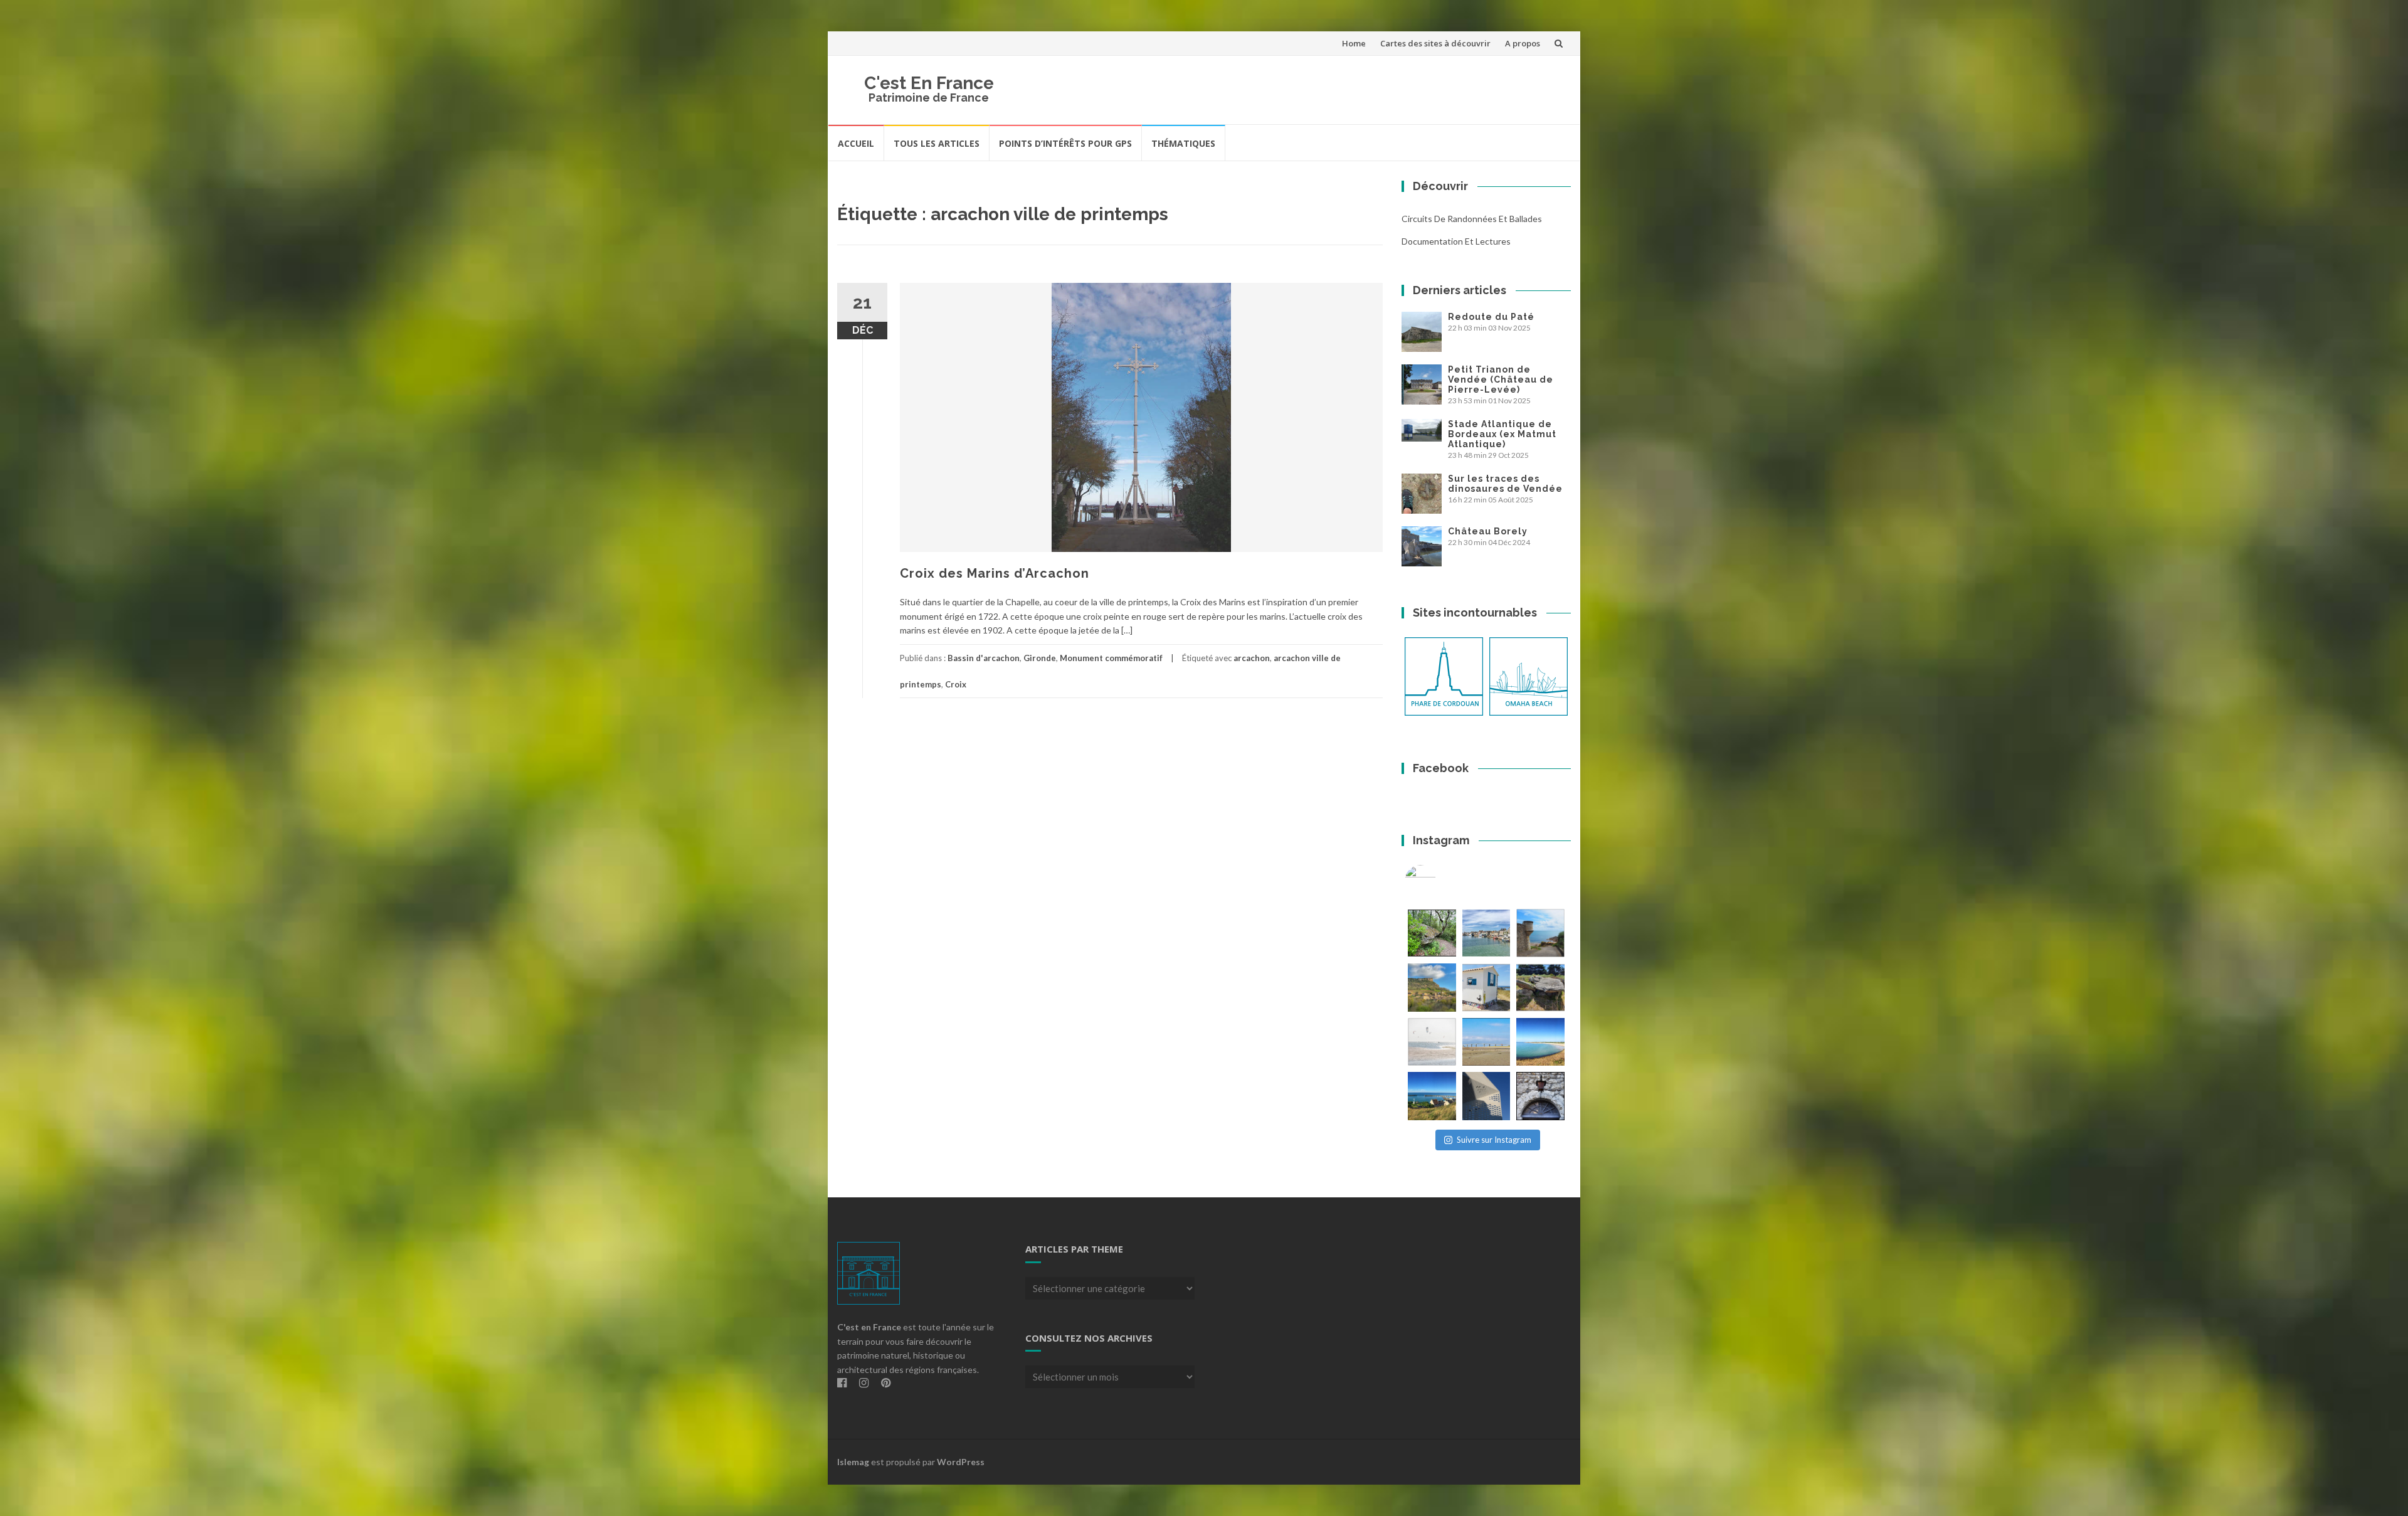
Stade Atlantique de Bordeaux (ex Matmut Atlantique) (1502, 434)
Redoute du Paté (1491, 317)
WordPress (961, 1462)
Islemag (853, 1462)
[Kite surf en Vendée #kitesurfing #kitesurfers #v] (1432, 1042)
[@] (1439, 881)
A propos (1523, 43)
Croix (956, 684)
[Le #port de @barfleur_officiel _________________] (1487, 933)
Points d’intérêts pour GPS (1065, 143)
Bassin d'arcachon (984, 658)
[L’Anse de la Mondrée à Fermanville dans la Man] (1540, 1042)
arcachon (1252, 658)
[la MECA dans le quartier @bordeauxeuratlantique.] (1487, 1096)
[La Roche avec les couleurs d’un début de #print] (1432, 988)
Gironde (1040, 658)
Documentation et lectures (1456, 241)
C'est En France (929, 83)
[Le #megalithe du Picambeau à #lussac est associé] (1432, 933)
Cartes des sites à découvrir (1435, 43)
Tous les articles (937, 143)
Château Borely (1488, 531)
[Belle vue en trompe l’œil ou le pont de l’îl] (1487, 1042)
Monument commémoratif (1111, 658)
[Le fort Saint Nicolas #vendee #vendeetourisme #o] (1540, 933)
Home (1354, 43)
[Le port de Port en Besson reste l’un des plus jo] (1432, 1096)
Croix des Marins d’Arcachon (995, 573)
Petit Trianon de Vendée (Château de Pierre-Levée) (1501, 379)
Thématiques (1183, 143)
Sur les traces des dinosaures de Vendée (1505, 484)
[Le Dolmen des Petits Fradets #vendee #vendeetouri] (1540, 988)
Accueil (856, 143)
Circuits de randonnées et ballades (1472, 219)
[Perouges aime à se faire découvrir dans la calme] (1540, 1096)
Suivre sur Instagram (1494, 1140)
